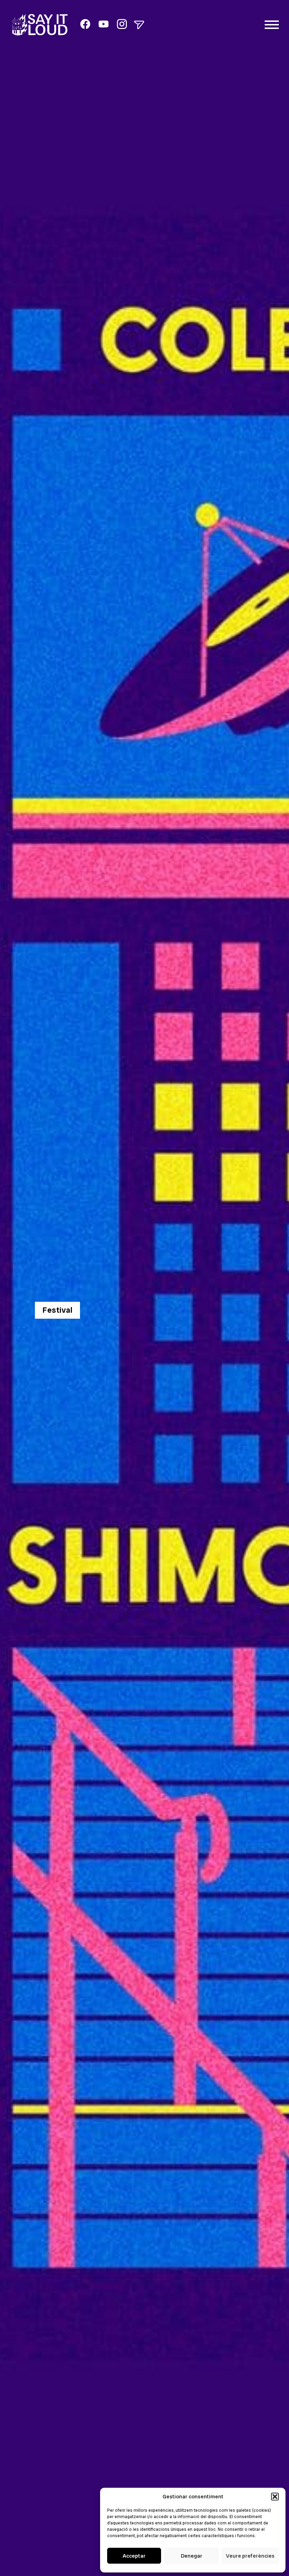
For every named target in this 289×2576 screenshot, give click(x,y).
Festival (57, 1310)
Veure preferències (250, 2556)
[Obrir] (139, 25)
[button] (275, 2497)
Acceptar (134, 2556)
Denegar (192, 2556)
